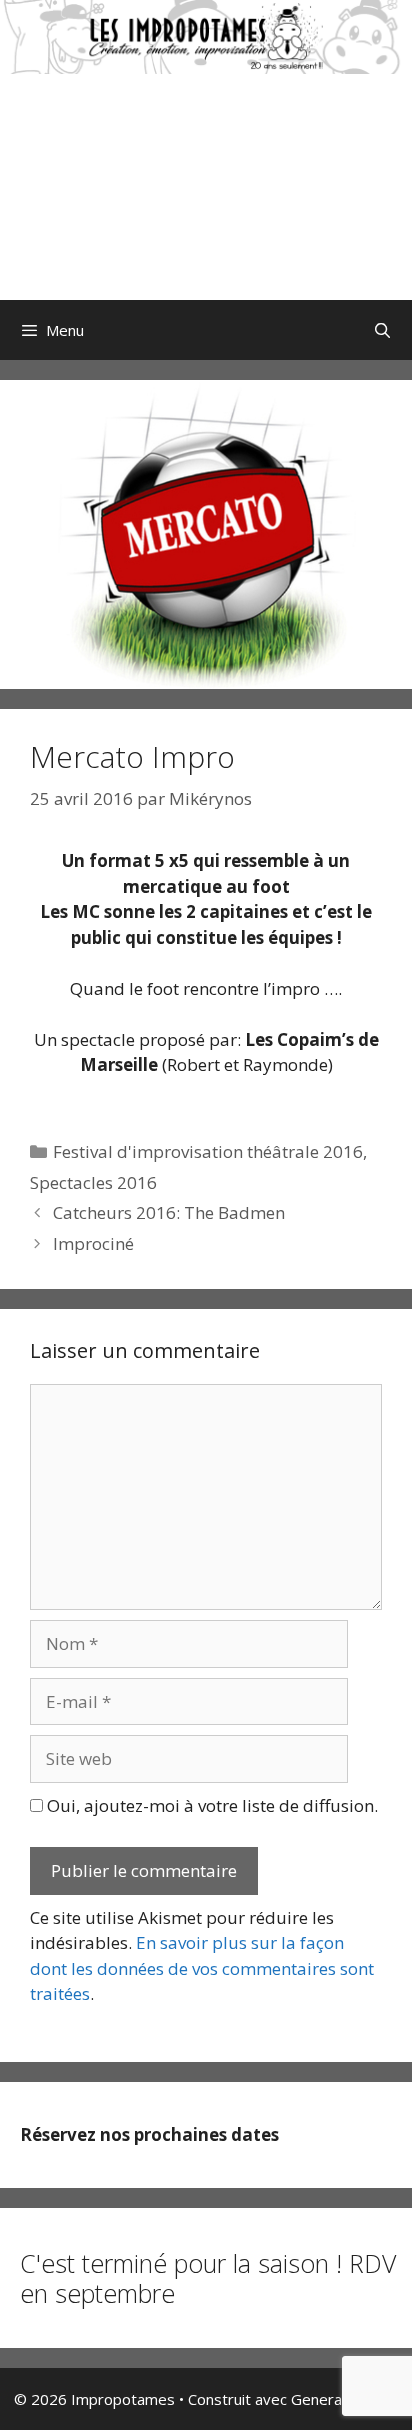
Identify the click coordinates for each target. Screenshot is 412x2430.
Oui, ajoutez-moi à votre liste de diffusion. (210, 1805)
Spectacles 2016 (93, 1182)
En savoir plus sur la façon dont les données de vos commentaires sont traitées (202, 1968)
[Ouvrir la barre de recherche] (382, 330)
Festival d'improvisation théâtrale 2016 (208, 1151)
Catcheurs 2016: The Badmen (169, 1212)
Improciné (93, 1243)
